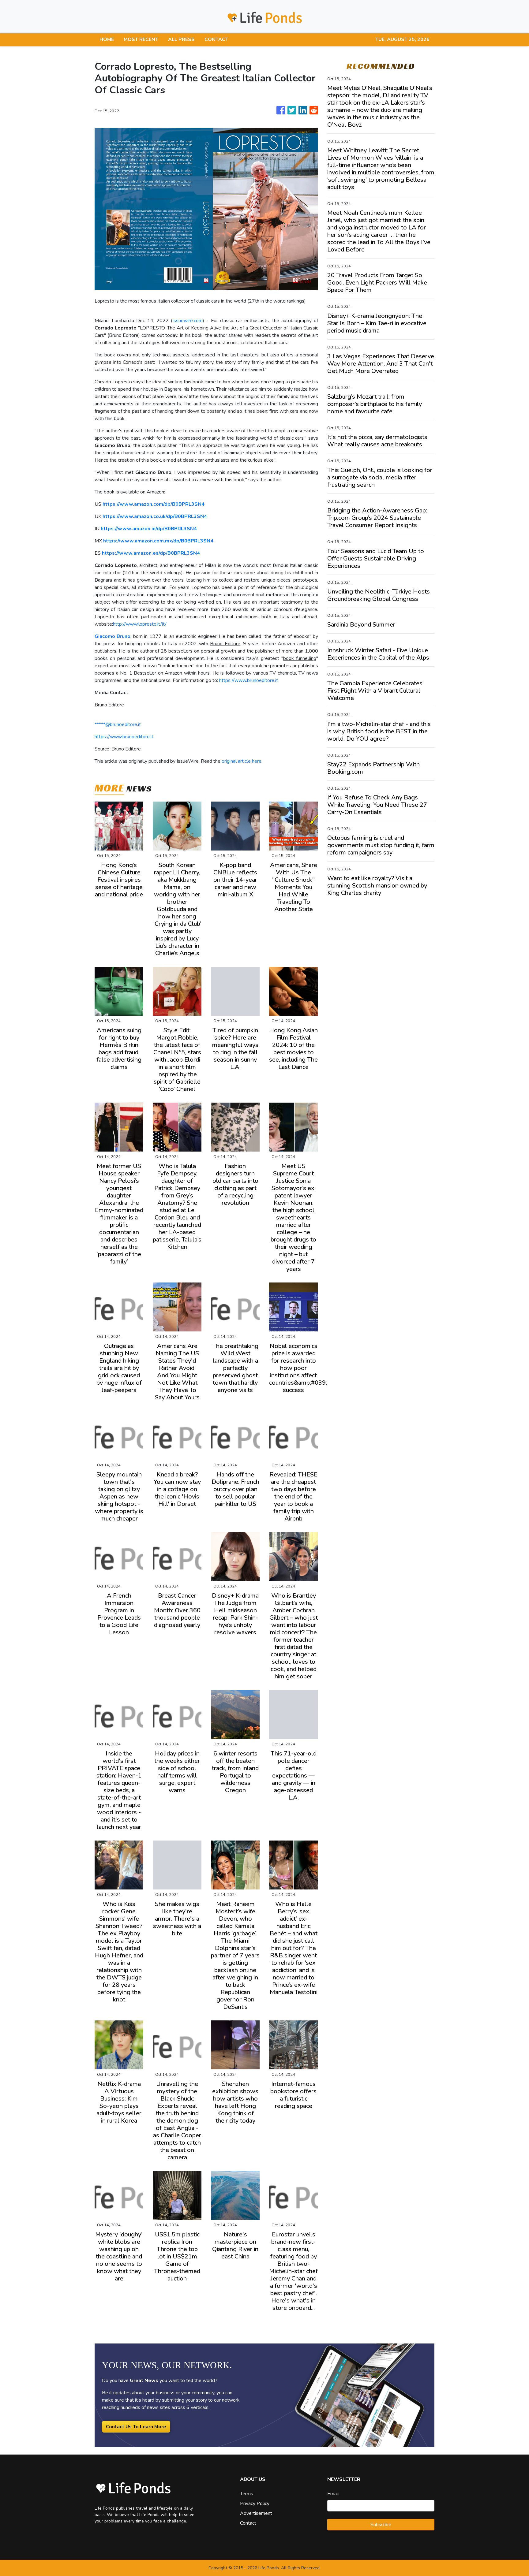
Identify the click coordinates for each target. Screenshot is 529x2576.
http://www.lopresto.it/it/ (140, 624)
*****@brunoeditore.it (118, 724)
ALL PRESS (181, 39)
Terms (247, 2494)
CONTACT (216, 39)
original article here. (242, 761)
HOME (107, 39)
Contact (248, 2523)
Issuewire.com (188, 321)
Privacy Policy (255, 2503)
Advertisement (256, 2513)
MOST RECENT (141, 39)
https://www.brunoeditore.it (249, 680)
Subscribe (381, 2525)
